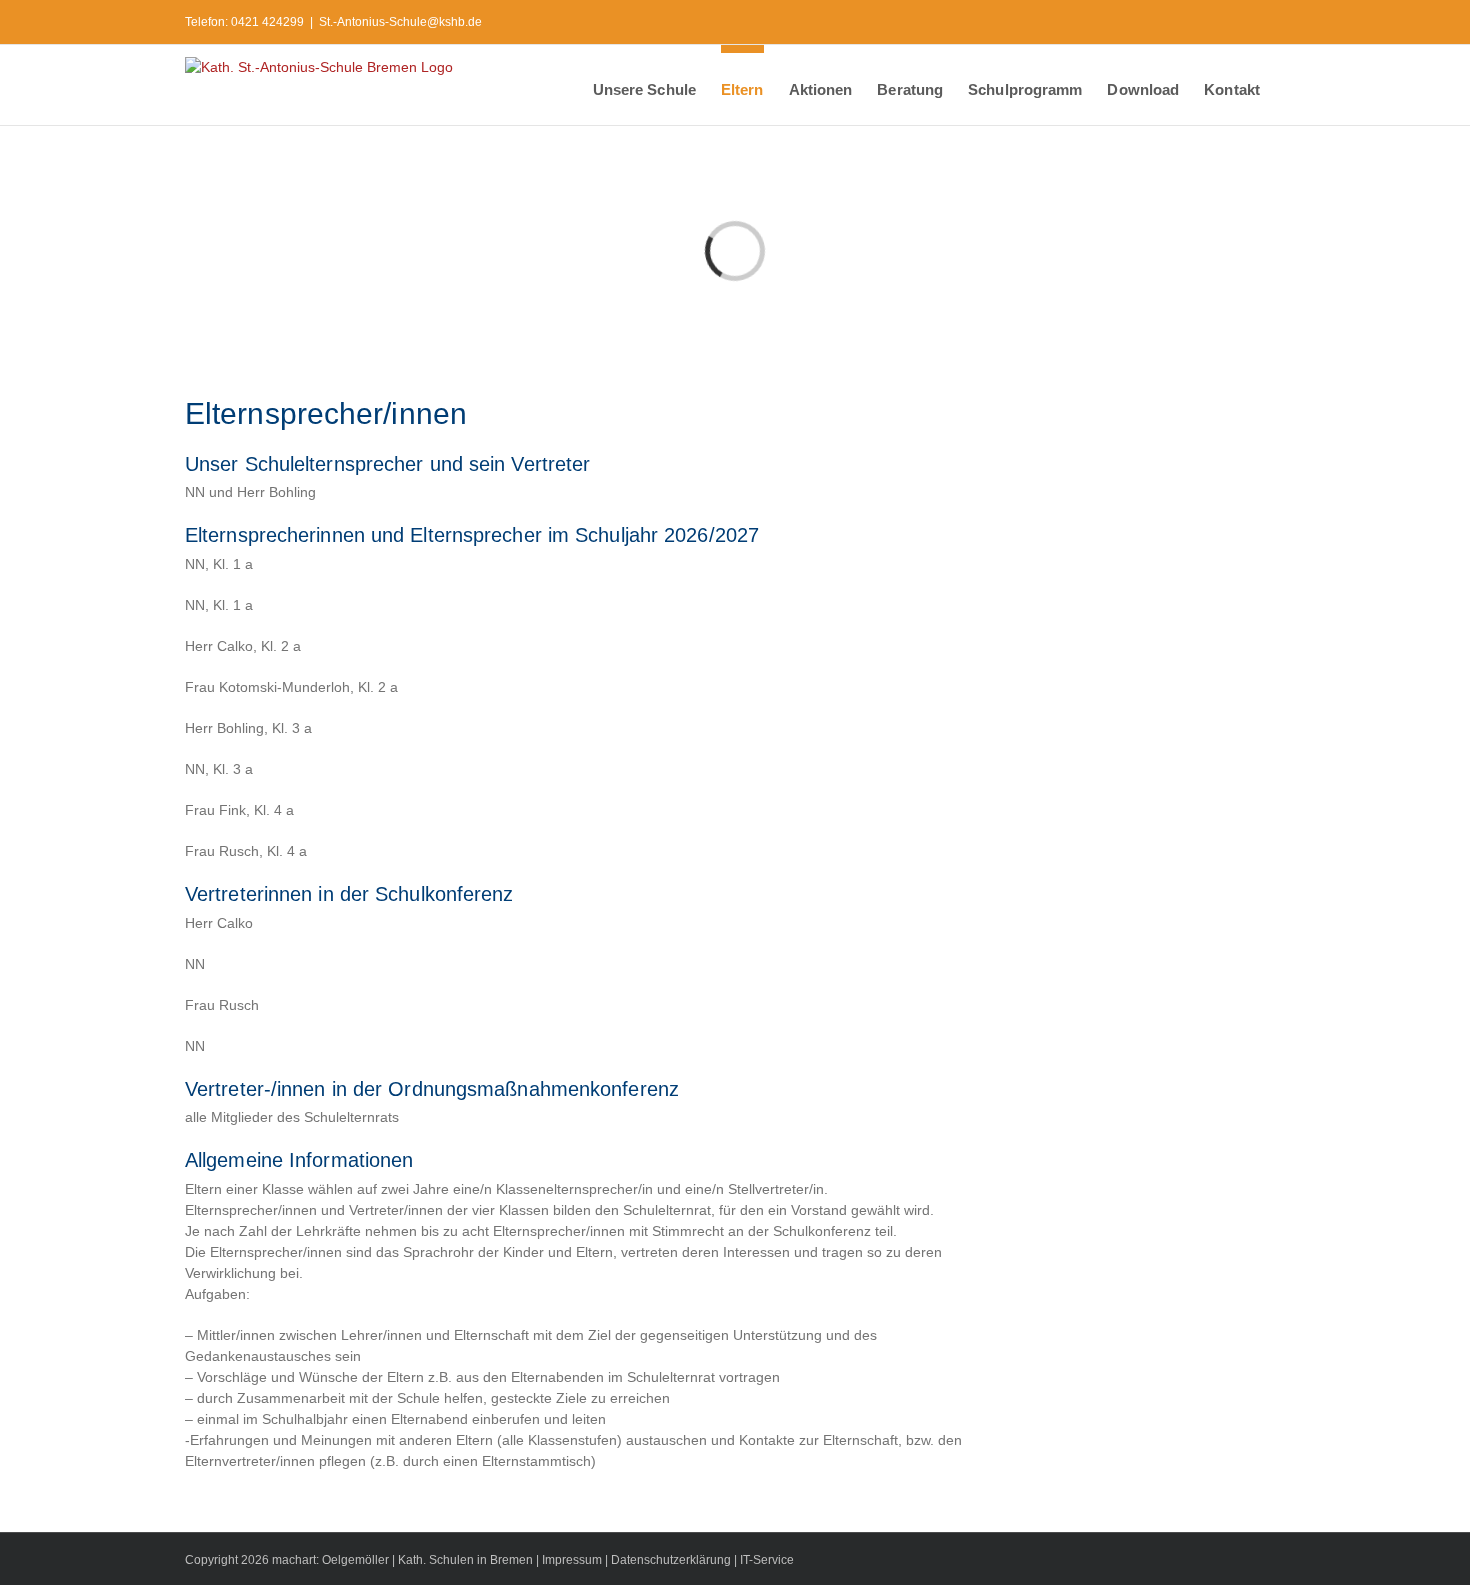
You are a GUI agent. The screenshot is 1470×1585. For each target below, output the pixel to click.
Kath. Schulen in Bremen (467, 1560)
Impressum (572, 1560)
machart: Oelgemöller (330, 1560)
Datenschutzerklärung (671, 1560)
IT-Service (767, 1560)
